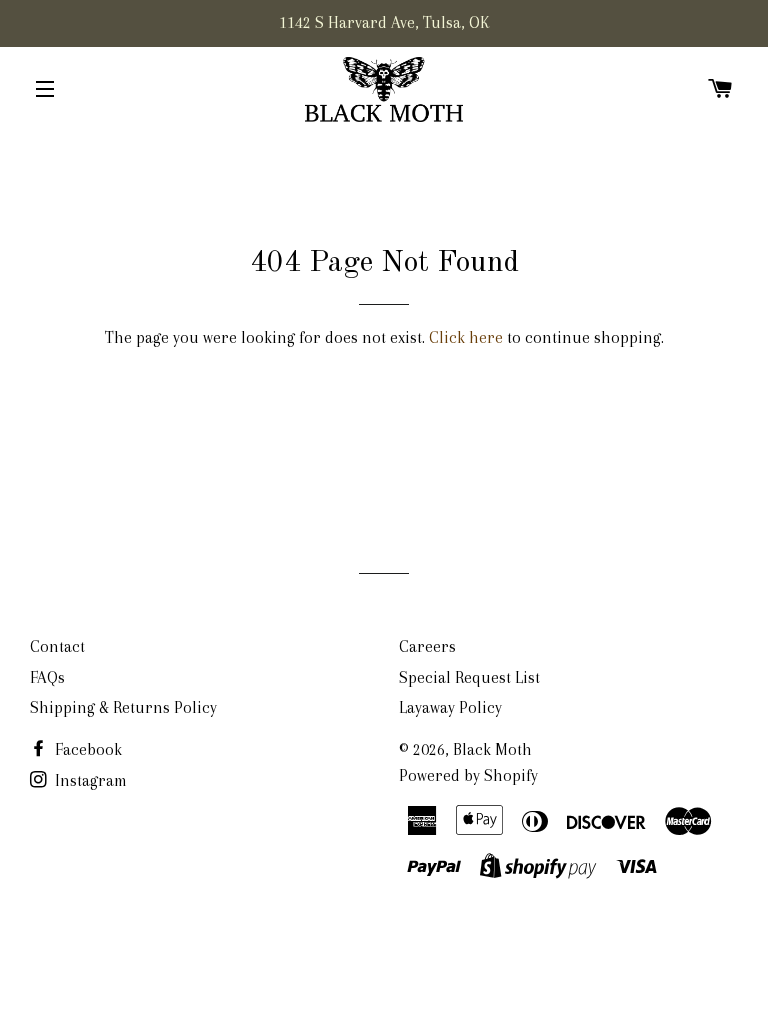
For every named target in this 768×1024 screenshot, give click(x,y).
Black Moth (492, 749)
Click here (466, 337)
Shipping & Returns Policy (123, 707)
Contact (57, 646)
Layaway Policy (450, 707)
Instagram (89, 780)
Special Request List (469, 677)
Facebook (86, 749)
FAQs (47, 677)
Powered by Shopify (468, 775)
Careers (427, 646)
